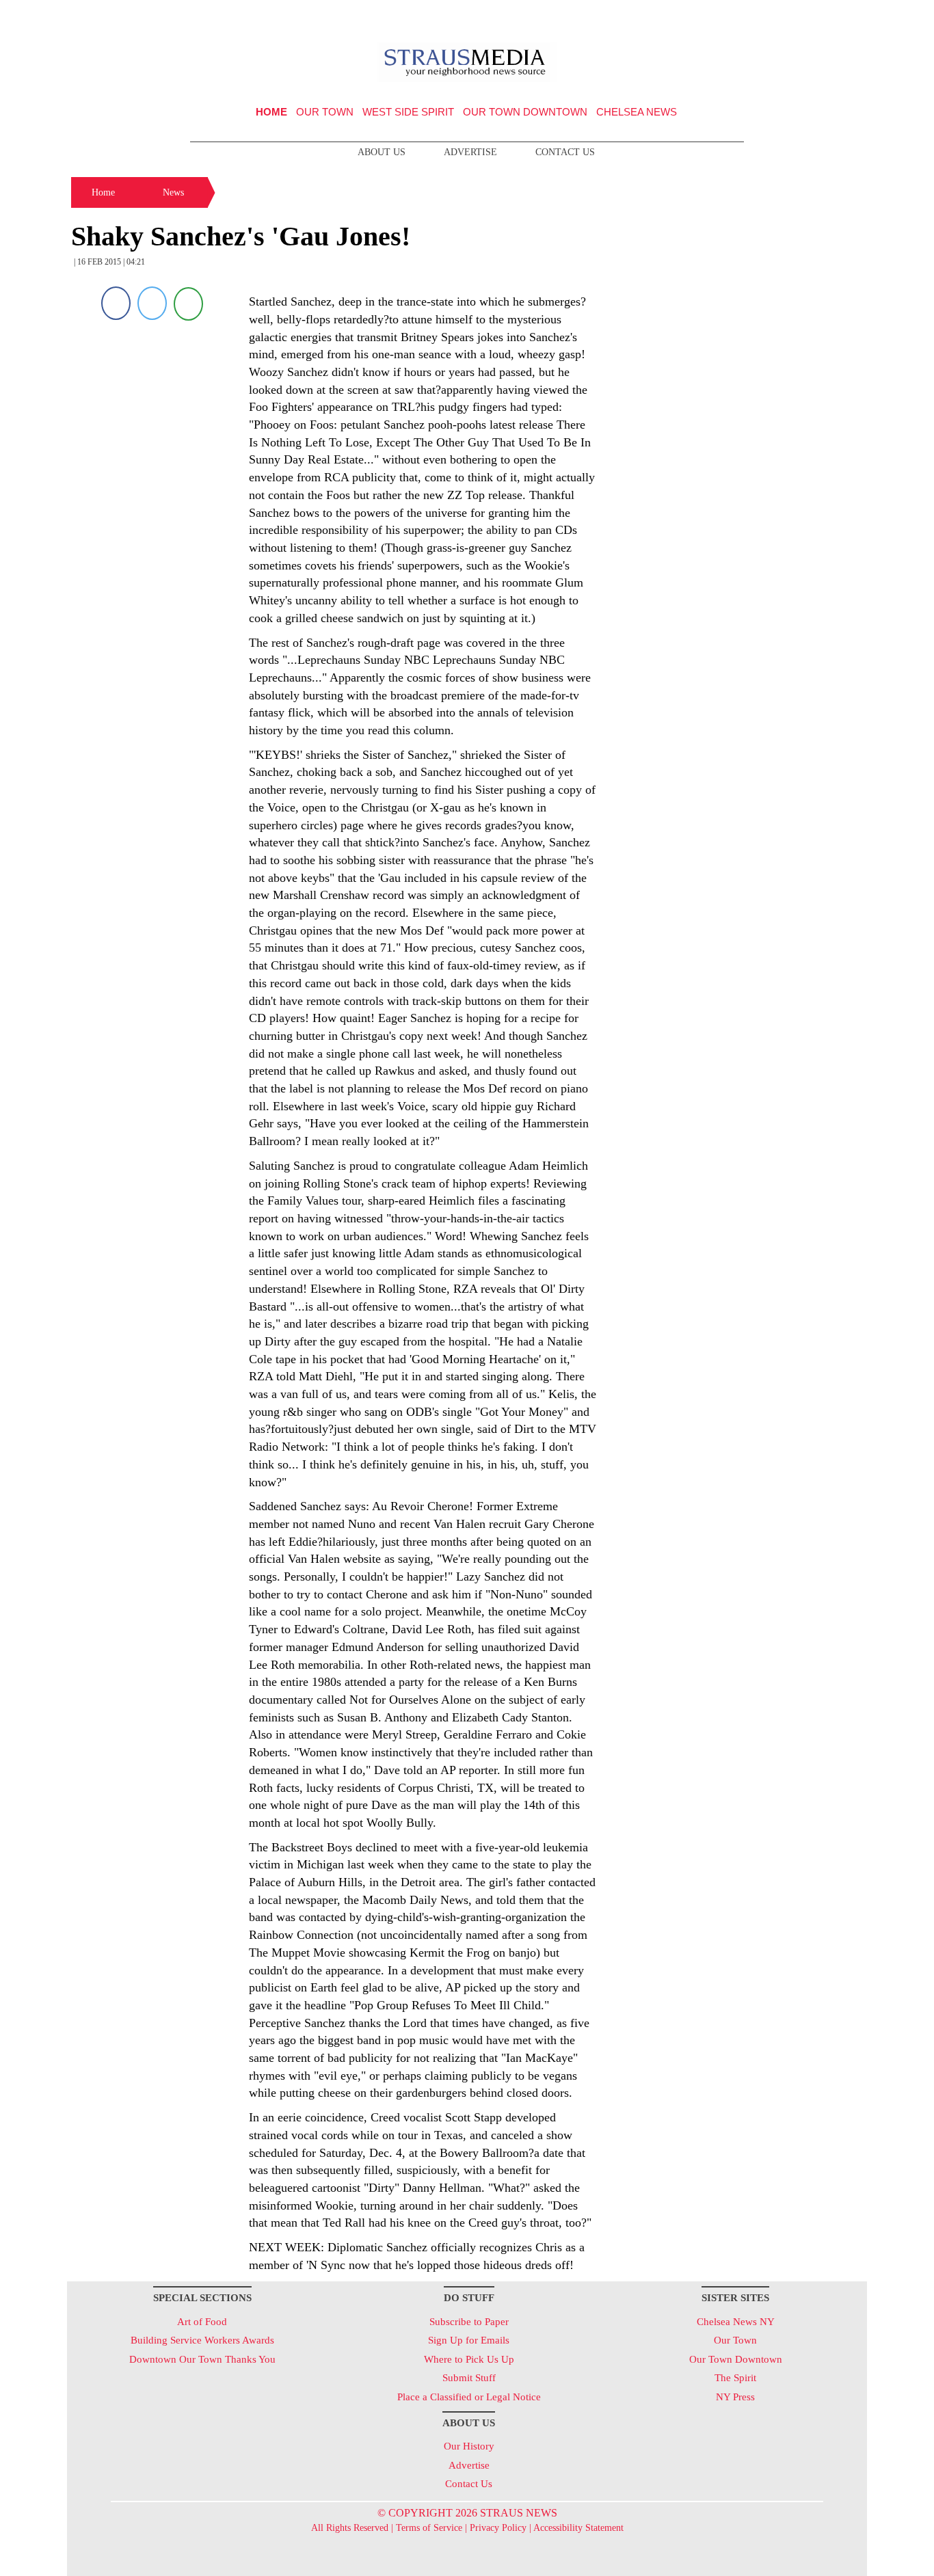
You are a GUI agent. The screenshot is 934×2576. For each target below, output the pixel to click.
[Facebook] (116, 303)
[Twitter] (152, 303)
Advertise (470, 152)
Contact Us (565, 152)
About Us (382, 152)
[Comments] (188, 303)
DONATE (828, 16)
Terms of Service (429, 2528)
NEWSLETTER (750, 16)
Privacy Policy (498, 2528)
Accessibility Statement (578, 2528)
